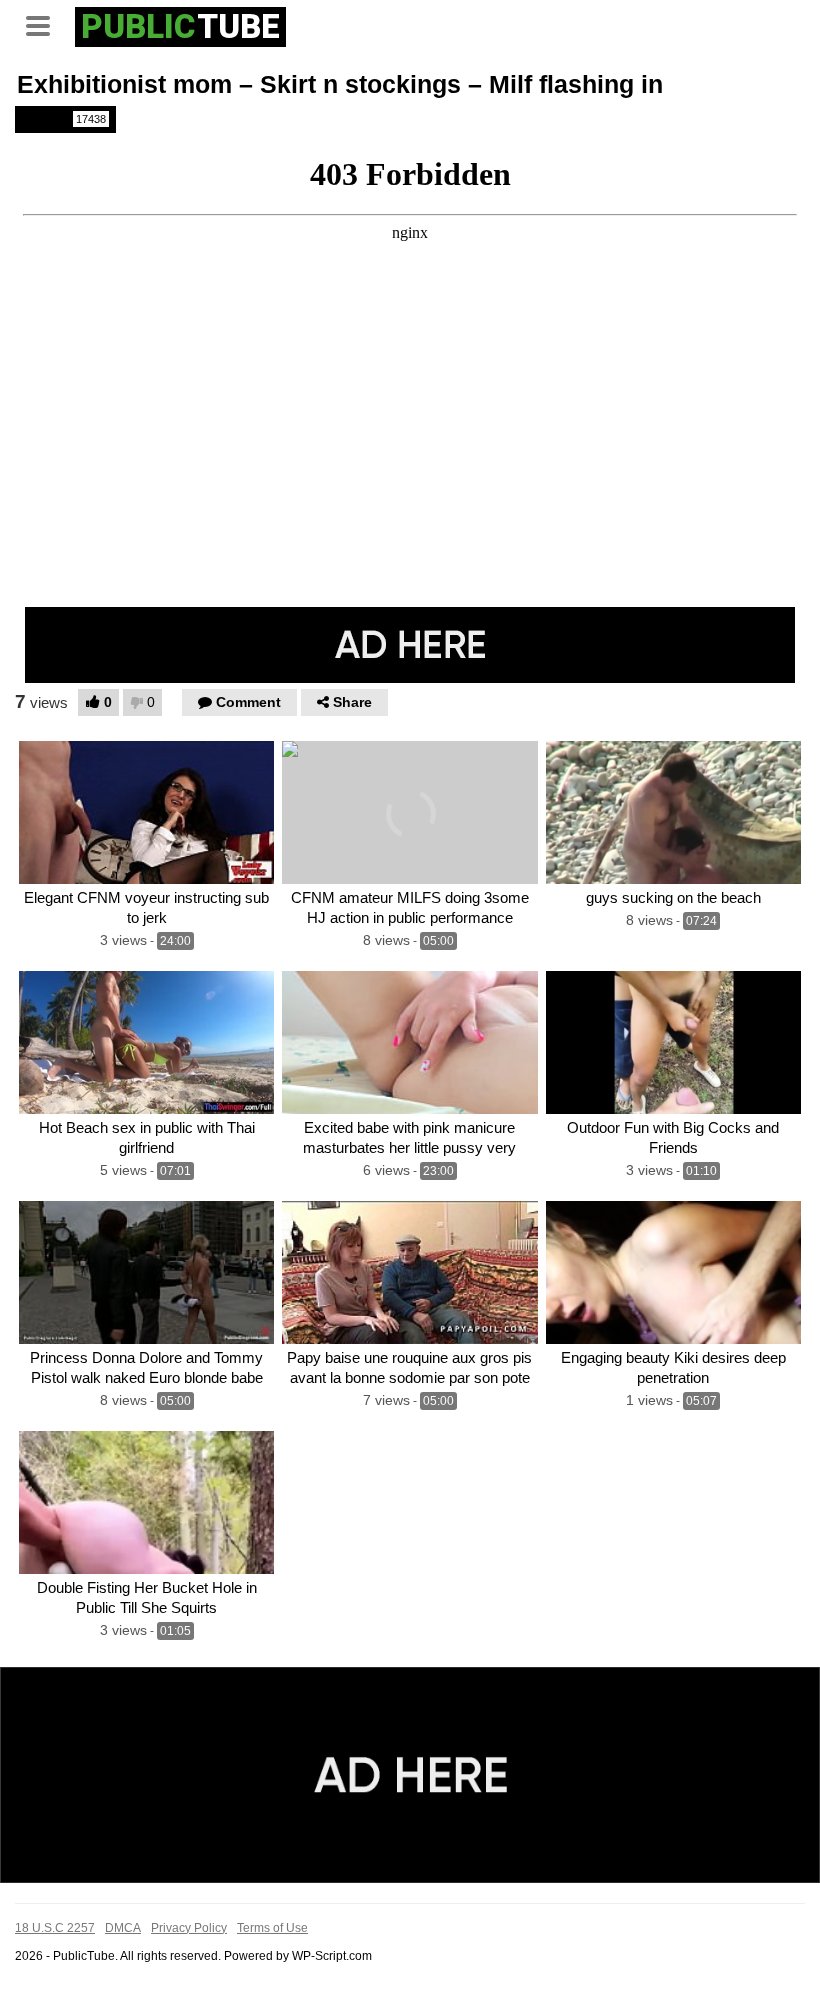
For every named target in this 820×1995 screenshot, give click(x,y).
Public (64, 119)
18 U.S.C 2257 (55, 1928)
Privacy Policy (189, 1928)
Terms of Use (272, 1928)
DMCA (123, 1928)
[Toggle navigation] (45, 24)
